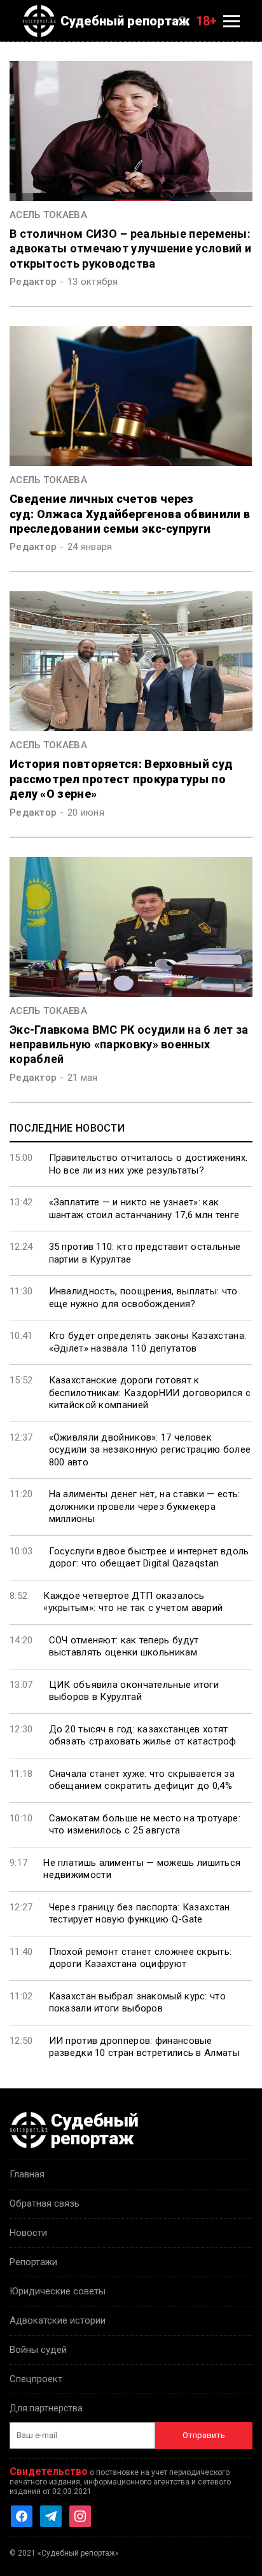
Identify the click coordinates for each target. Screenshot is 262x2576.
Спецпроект (36, 2379)
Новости (28, 2233)
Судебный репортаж (125, 21)
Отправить (204, 2435)
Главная (27, 2174)
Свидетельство (49, 2471)
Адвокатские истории (58, 2320)
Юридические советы (58, 2291)
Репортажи (33, 2262)
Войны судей (38, 2350)
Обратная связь (45, 2203)
